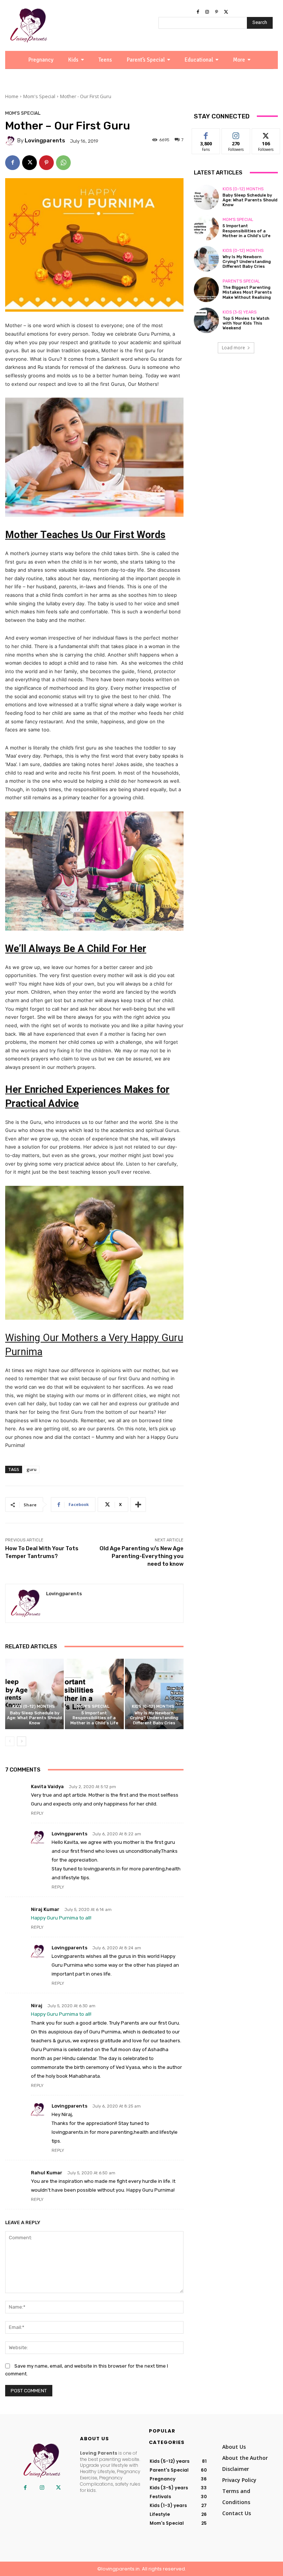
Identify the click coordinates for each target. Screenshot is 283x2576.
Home (12, 96)
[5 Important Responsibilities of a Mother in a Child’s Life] (94, 1694)
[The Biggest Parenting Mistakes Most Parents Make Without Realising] (206, 290)
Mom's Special (39, 96)
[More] (138, 1505)
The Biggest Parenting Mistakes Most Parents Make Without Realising (247, 292)
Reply (37, 1813)
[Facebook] (198, 12)
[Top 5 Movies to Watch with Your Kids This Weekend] (206, 320)
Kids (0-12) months (34, 1706)
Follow (236, 134)
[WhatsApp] (63, 163)
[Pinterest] (217, 12)
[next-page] (22, 1741)
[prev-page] (10, 1741)
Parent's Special (241, 281)
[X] (226, 12)
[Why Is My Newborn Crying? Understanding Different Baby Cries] (154, 1694)
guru (32, 1469)
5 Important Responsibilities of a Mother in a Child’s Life (94, 1718)
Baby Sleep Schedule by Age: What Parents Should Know (34, 1718)
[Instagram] (207, 12)
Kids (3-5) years (240, 312)
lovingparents (45, 141)
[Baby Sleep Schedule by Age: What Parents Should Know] (34, 1694)
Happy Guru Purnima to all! (61, 1918)
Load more (233, 348)
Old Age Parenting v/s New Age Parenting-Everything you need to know (141, 1556)
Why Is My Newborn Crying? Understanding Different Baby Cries (154, 1718)
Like (206, 134)
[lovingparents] (11, 141)
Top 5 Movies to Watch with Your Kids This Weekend (246, 323)
